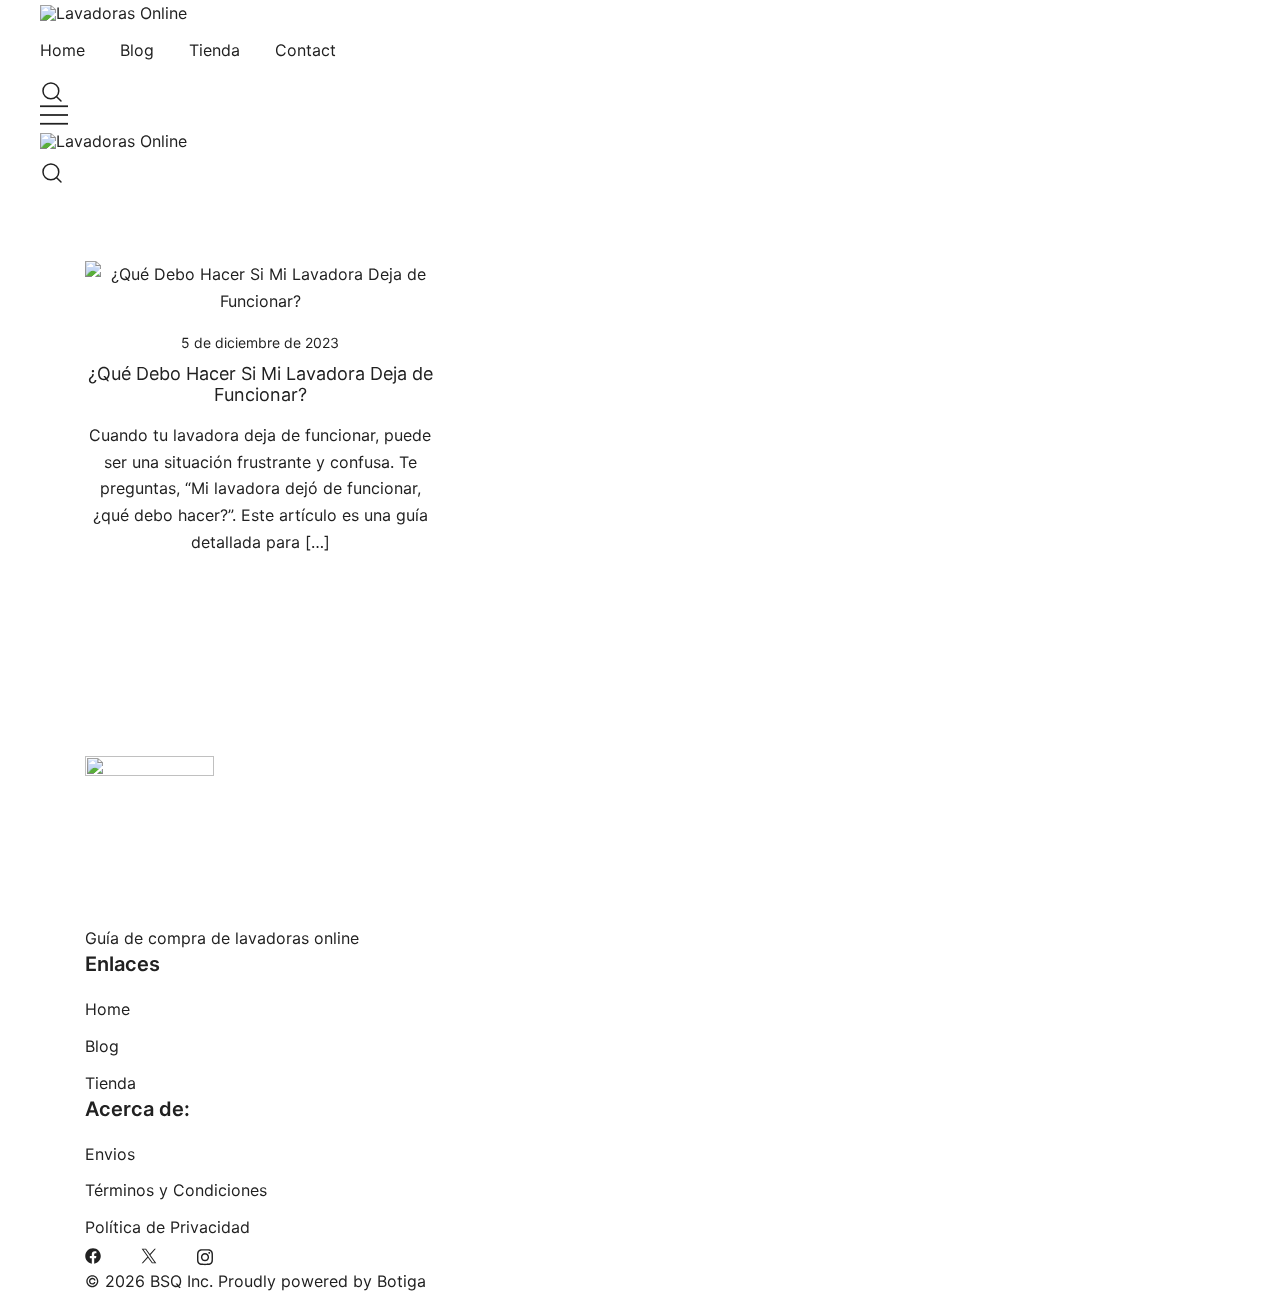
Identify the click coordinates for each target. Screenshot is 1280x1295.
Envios (110, 1154)
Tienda (214, 50)
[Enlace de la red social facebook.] (93, 1254)
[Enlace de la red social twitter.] (149, 1254)
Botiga (401, 1281)
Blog (137, 50)
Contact (305, 50)
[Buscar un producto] (48, 87)
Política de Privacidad (167, 1227)
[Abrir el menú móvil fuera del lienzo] (54, 114)
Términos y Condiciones (176, 1190)
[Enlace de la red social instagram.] (205, 1254)
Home (62, 50)
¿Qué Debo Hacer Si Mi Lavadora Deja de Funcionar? (260, 384)
